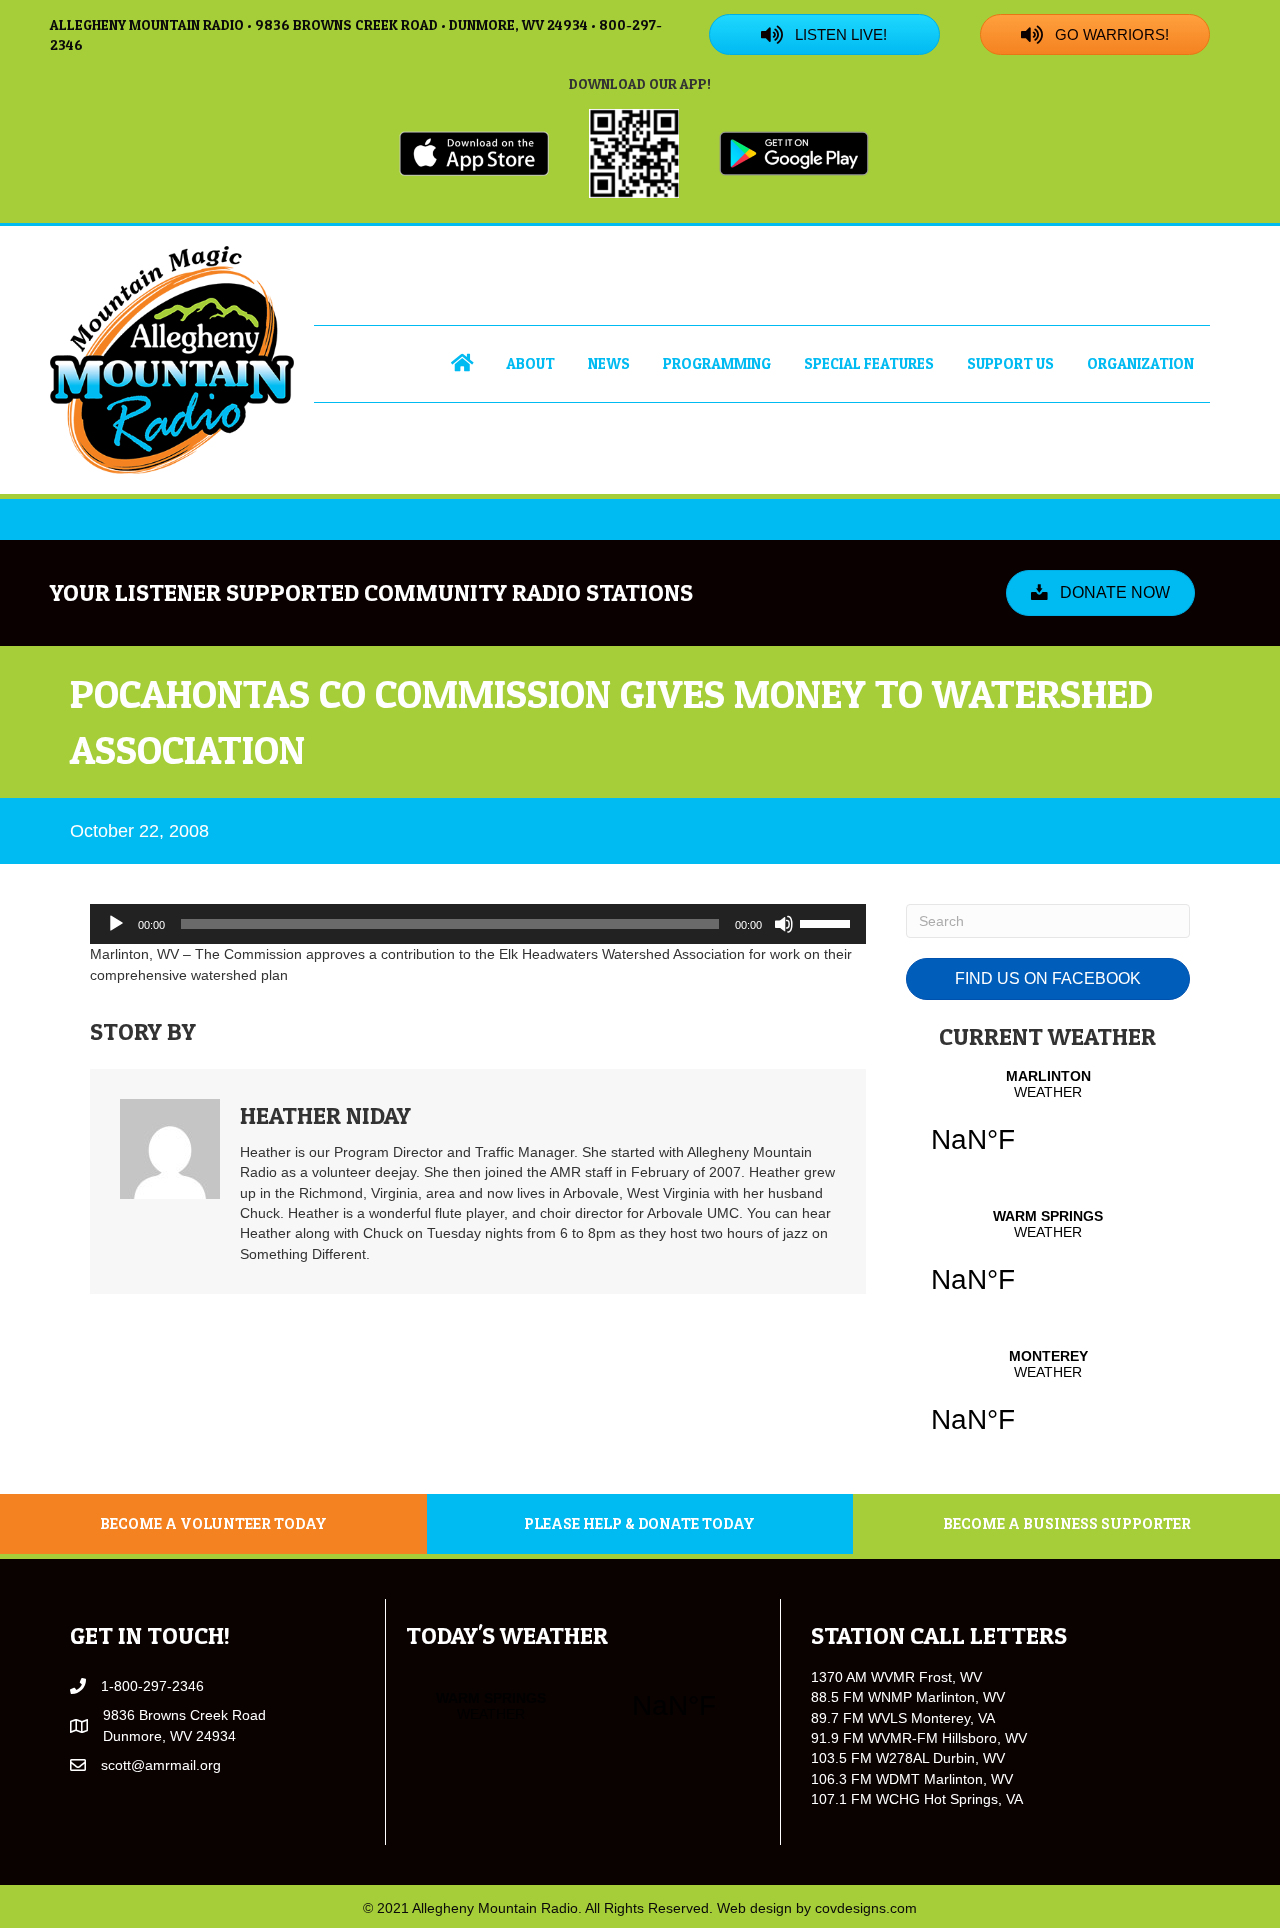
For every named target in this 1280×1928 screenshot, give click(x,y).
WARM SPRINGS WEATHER (1048, 1264)
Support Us (1010, 363)
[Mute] (784, 924)
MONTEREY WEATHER (1048, 1404)
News (609, 363)
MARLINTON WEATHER (1048, 1124)
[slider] (828, 922)
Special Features (869, 363)
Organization (1140, 363)
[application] (478, 924)
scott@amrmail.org (161, 1765)
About (530, 363)
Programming (717, 363)
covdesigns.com (866, 1908)
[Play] (116, 924)
